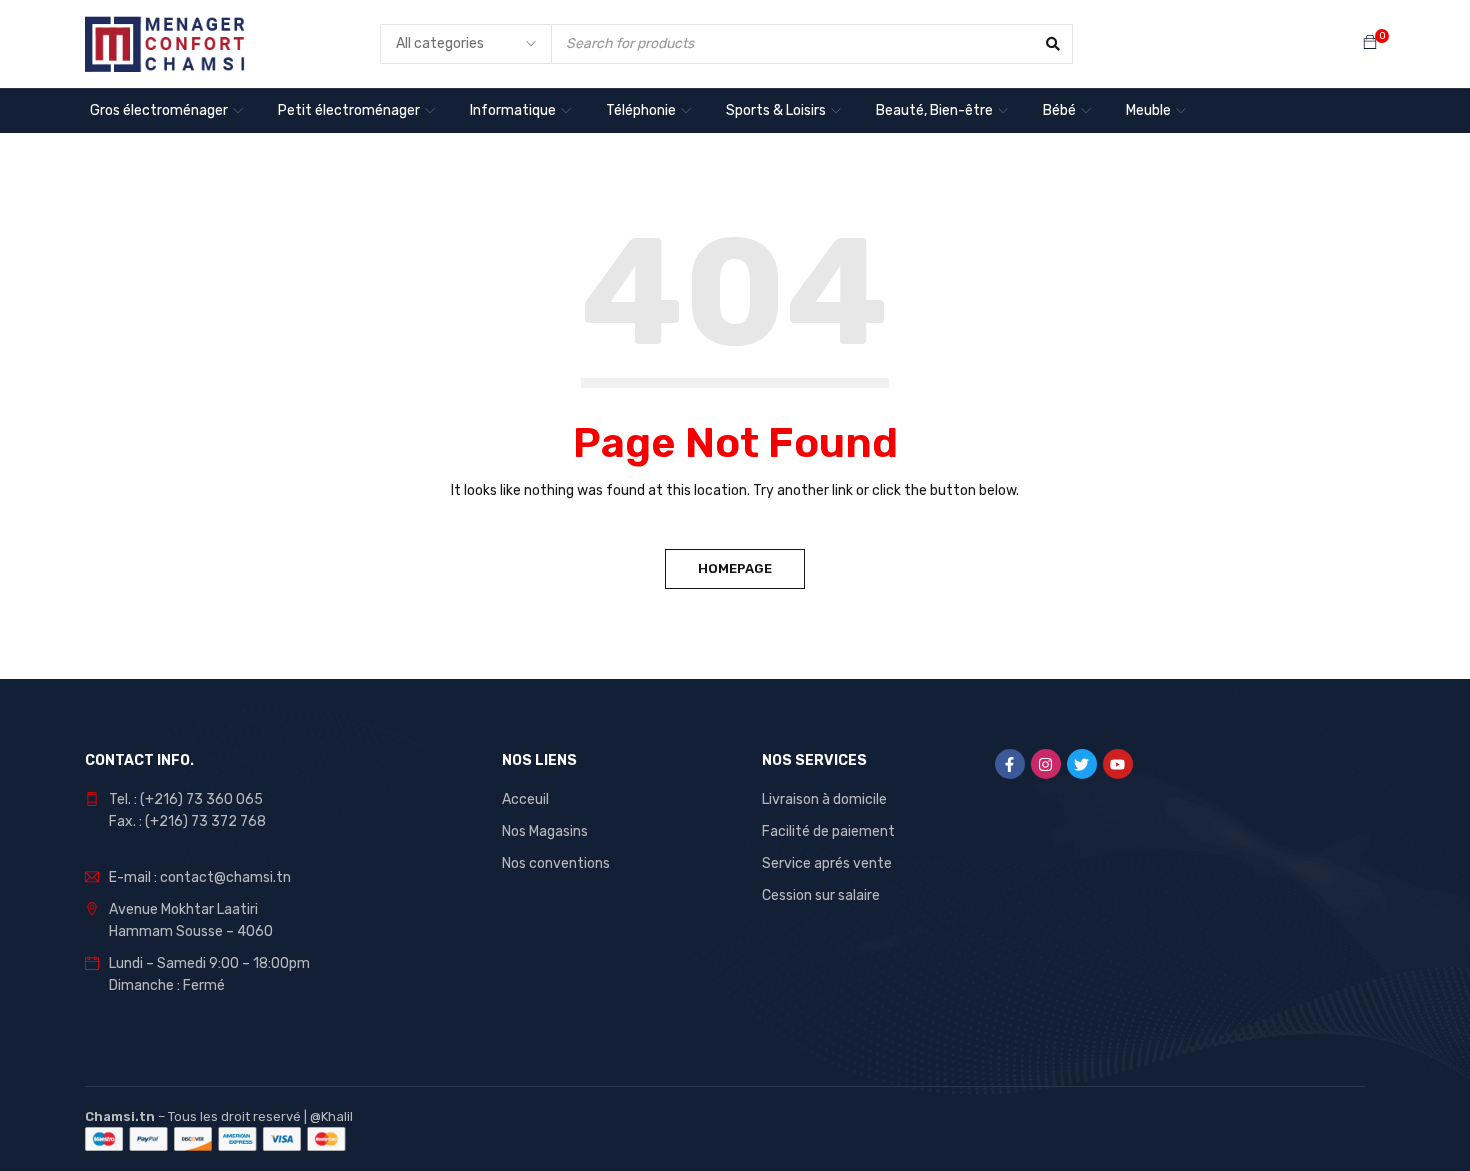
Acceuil (525, 799)
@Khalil (331, 1116)
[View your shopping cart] (1370, 43)
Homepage (735, 568)
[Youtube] (1118, 764)
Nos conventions (556, 863)
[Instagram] (1046, 764)
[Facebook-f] (1010, 764)
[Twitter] (1082, 764)
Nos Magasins (545, 831)
